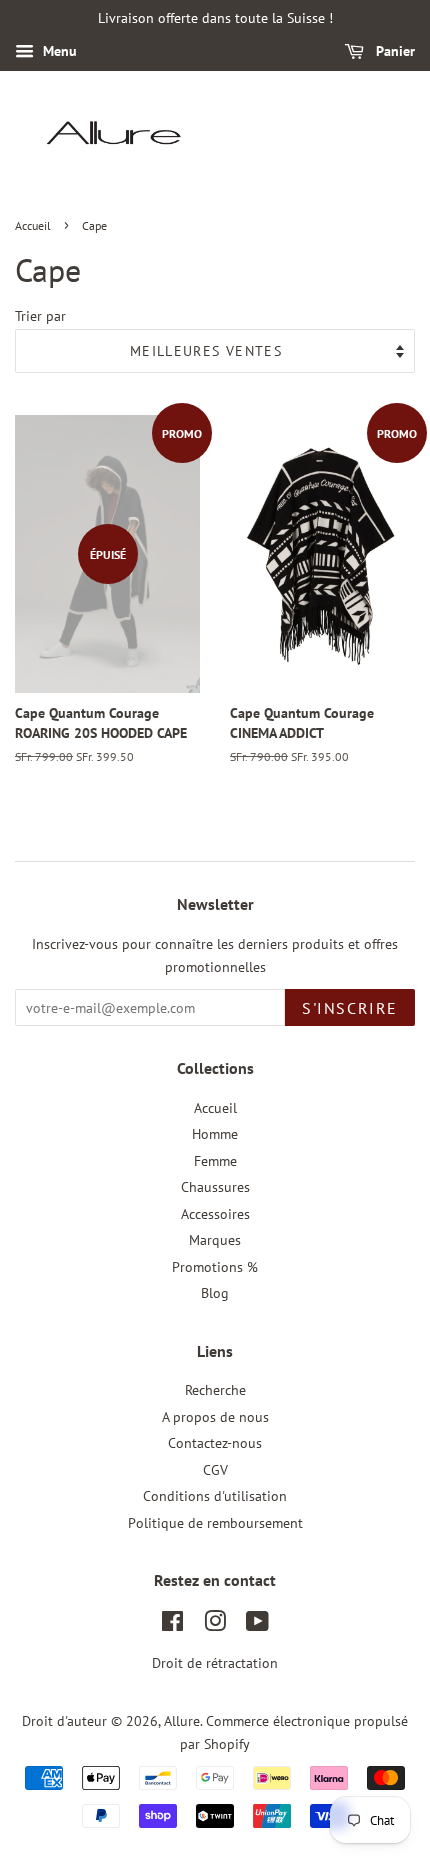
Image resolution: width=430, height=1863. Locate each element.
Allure (182, 1721)
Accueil (33, 225)
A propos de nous (215, 1417)
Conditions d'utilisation (215, 1496)
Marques (215, 1240)
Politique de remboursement (215, 1523)
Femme (215, 1161)
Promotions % (215, 1267)
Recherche (215, 1390)
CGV (215, 1470)
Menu (58, 51)
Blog (215, 1293)
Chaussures (215, 1187)
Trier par (40, 315)
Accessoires (215, 1214)
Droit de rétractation (215, 1663)
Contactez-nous (215, 1443)
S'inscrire (350, 1008)
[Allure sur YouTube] (257, 1625)
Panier (393, 51)
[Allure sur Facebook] (172, 1625)
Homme (215, 1134)
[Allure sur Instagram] (215, 1625)
